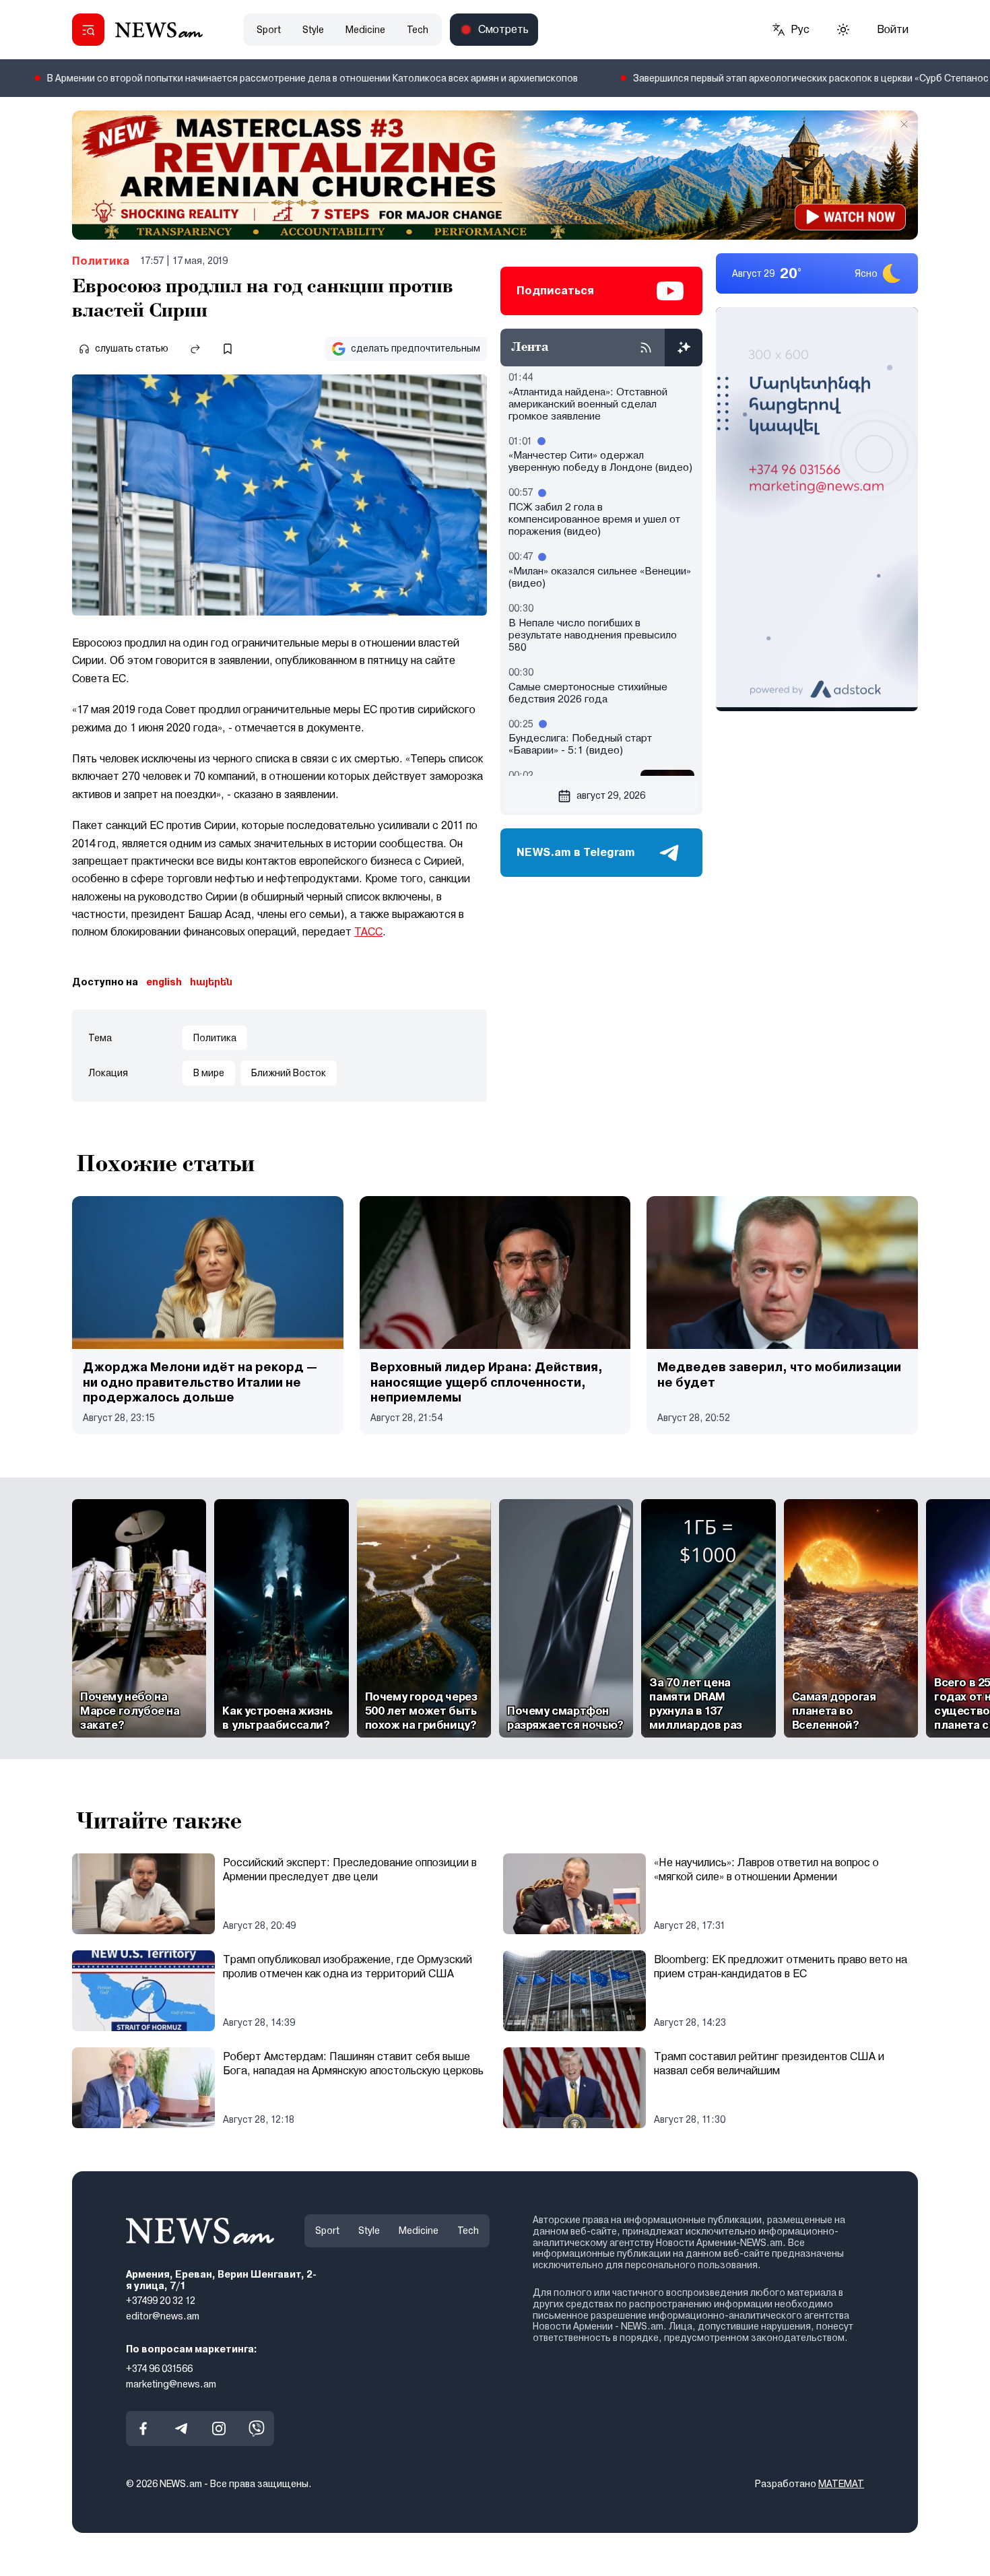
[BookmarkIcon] (228, 349)
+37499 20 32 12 (161, 2301)
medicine (365, 30)
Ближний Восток (289, 1073)
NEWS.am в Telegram (576, 852)
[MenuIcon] (88, 30)
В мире (209, 1073)
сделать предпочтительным (416, 348)
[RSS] (646, 348)
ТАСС (368, 932)
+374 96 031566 (159, 2369)
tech (418, 30)
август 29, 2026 (611, 795)
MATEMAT (841, 2484)
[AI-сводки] (684, 348)
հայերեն (211, 982)
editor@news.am (163, 2316)
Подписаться (555, 291)
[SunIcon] (843, 30)
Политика (101, 261)
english (164, 982)
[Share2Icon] (195, 349)
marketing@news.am (171, 2384)
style (313, 30)
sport (269, 30)
